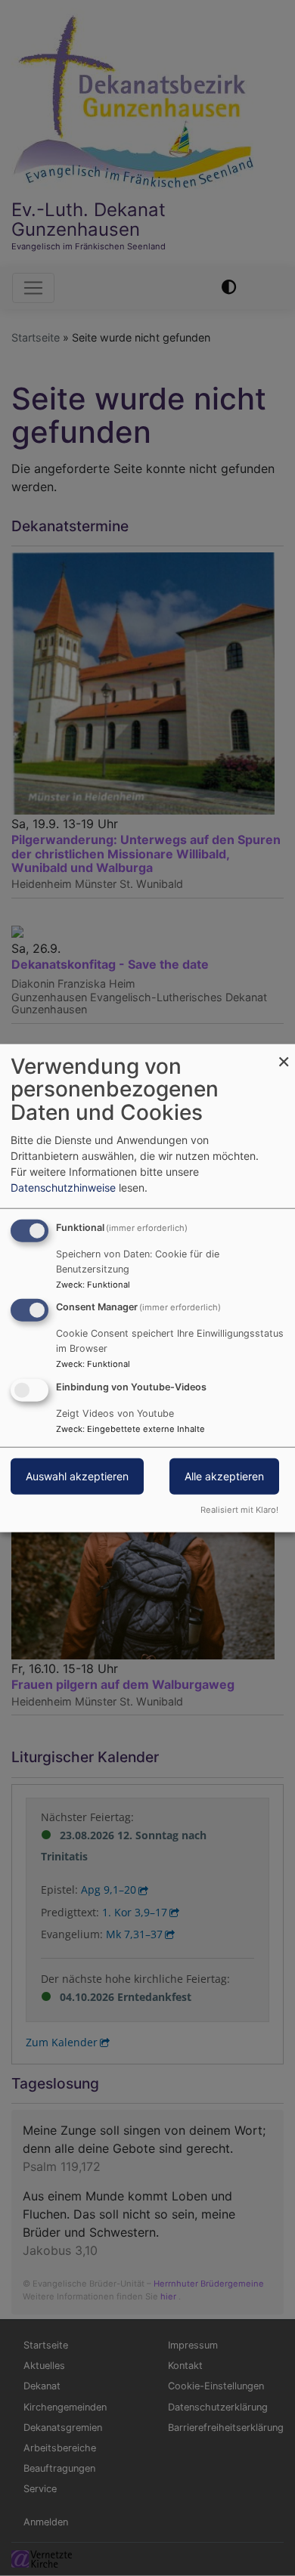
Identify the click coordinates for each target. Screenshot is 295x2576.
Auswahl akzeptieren (77, 1476)
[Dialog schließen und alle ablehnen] (284, 1053)
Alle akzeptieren (224, 1476)
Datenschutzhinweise (63, 1187)
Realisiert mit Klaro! (239, 1510)
